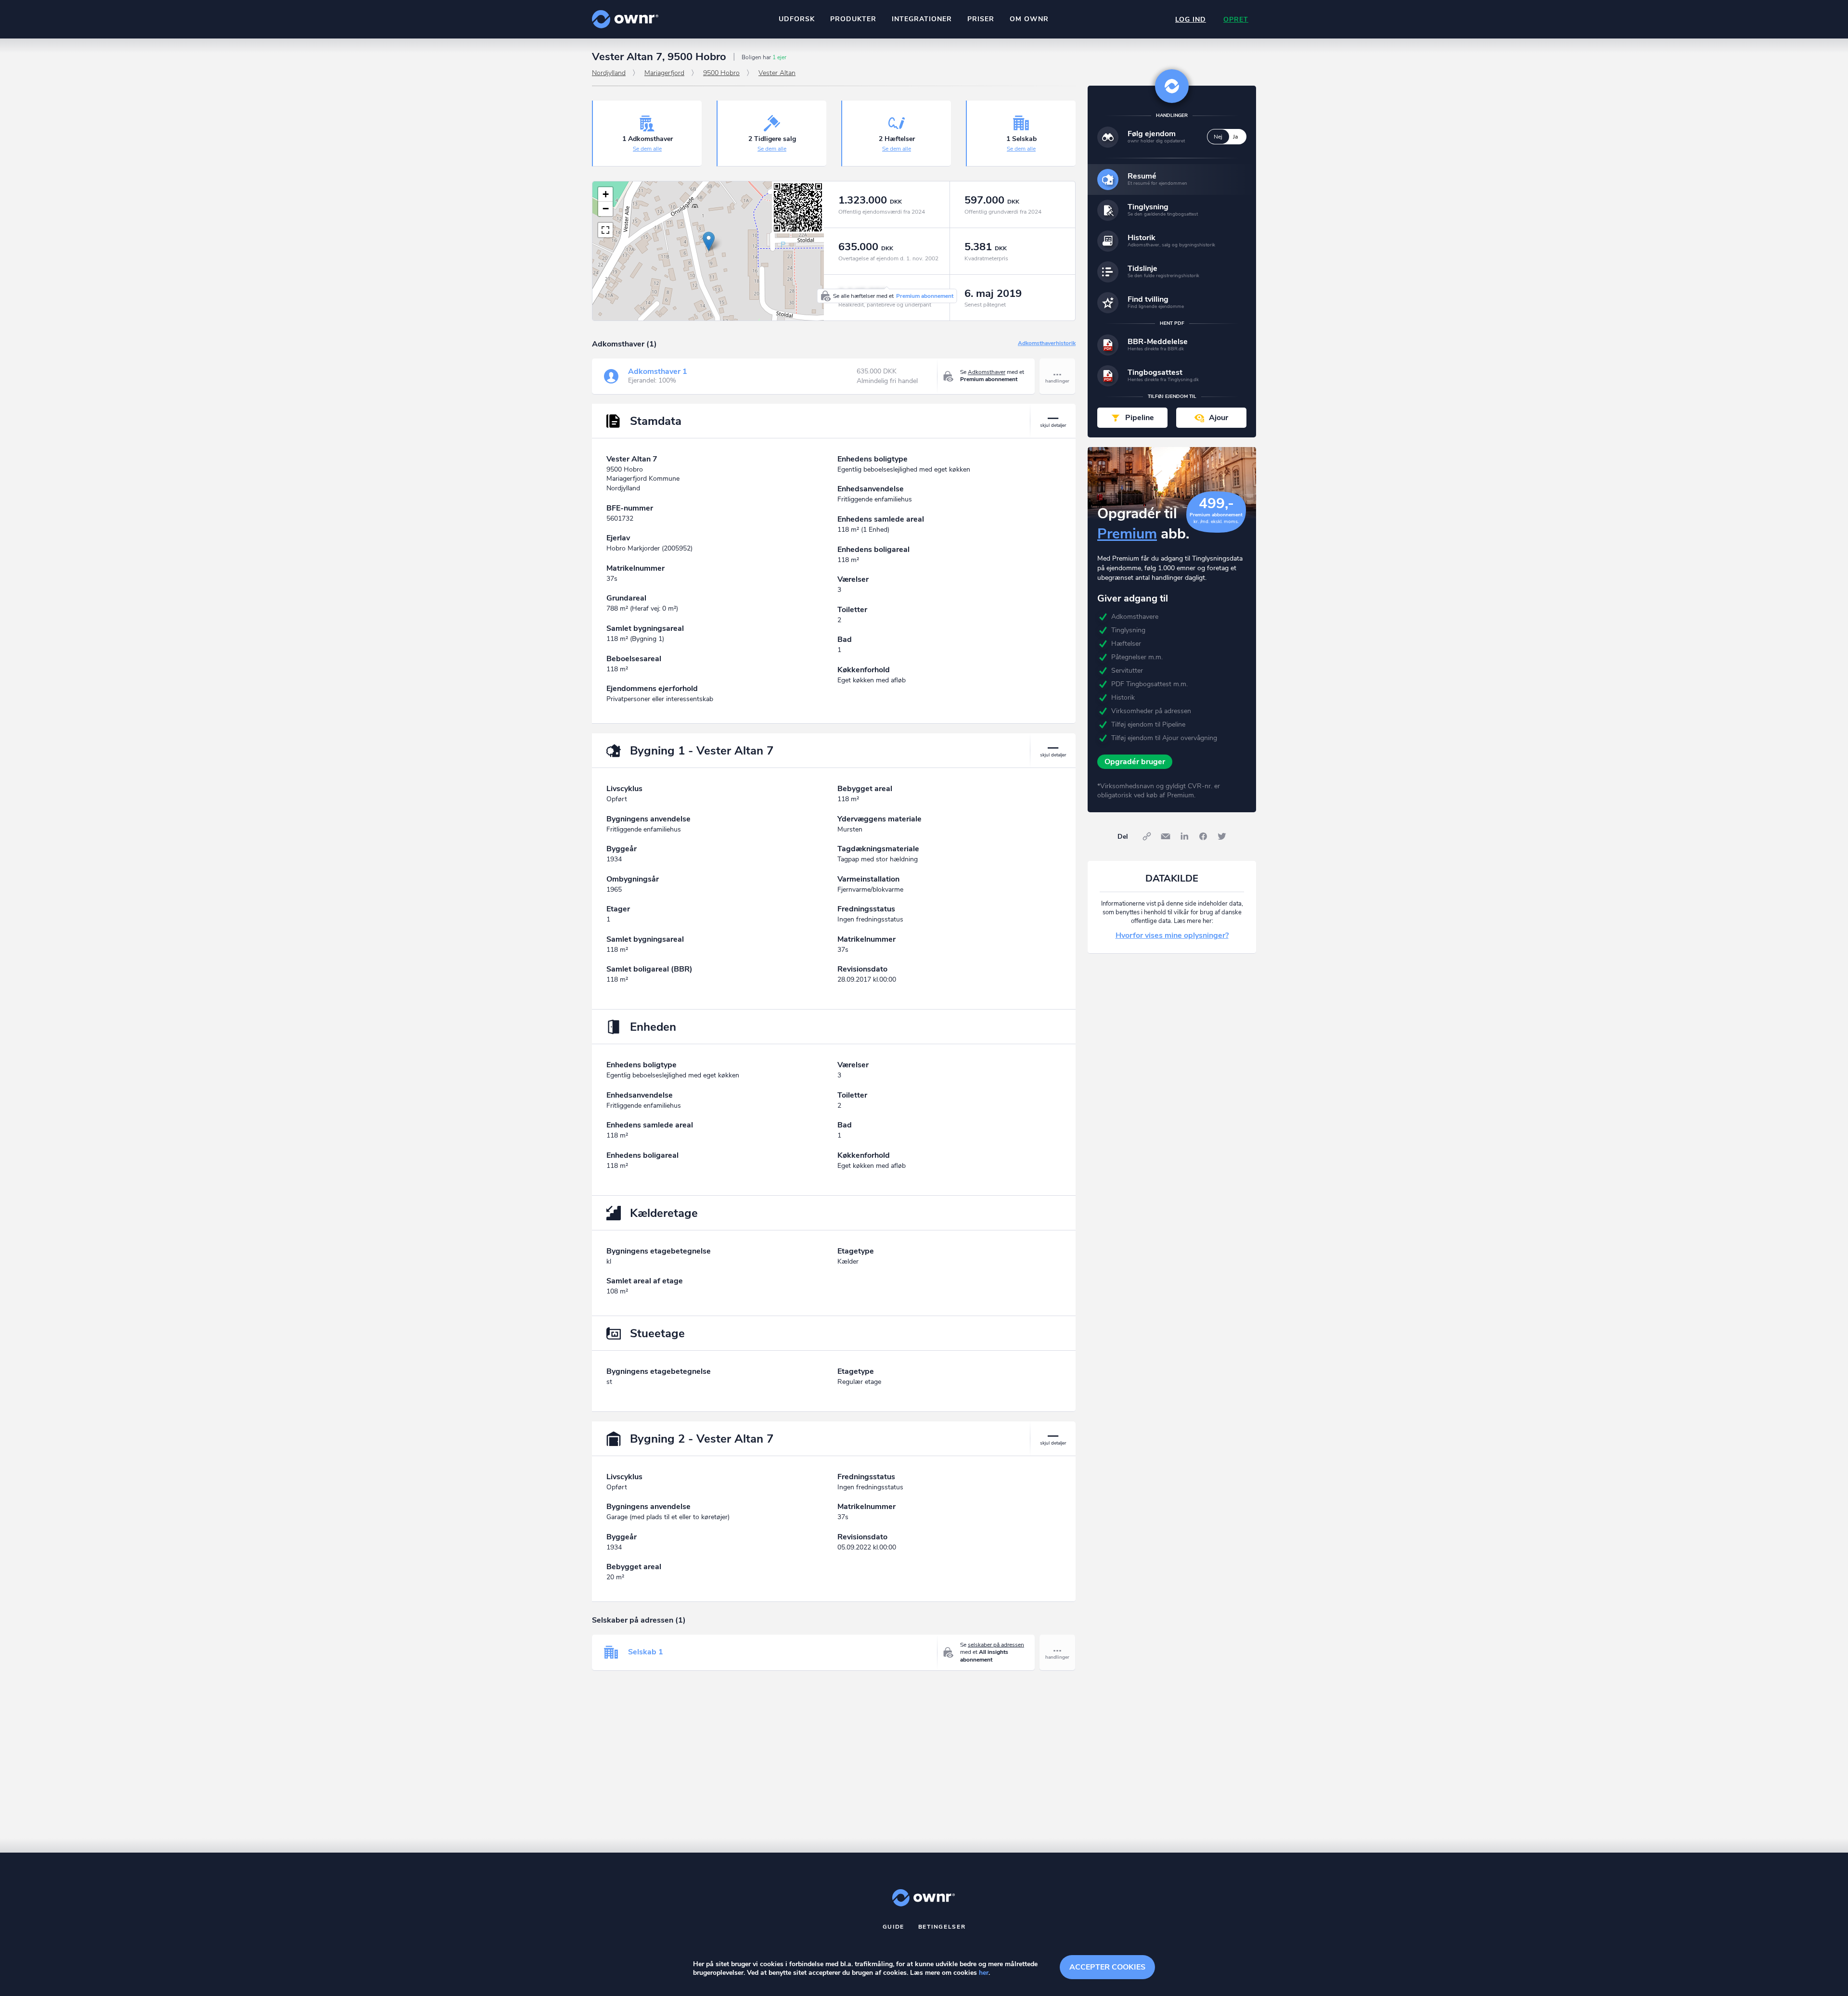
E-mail (1166, 836)
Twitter (1222, 836)
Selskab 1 (646, 1652)
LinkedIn (1184, 836)
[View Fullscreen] (605, 230)
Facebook (1203, 836)
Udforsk (797, 19)
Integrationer (922, 19)
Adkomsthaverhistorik (1047, 344)
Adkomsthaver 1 (658, 371)
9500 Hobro (721, 73)
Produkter (853, 19)
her (984, 1973)
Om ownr (1029, 19)
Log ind (1191, 19)
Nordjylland (609, 73)
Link (1147, 836)
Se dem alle (647, 149)
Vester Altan (777, 73)
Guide (894, 1927)
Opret (1236, 19)
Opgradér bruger (1135, 762)
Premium (1127, 534)
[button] (709, 241)
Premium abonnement (925, 296)
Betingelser (942, 1927)
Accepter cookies (1107, 1967)
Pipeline (1140, 418)
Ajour (1219, 418)
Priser (981, 19)
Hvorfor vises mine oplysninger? (1172, 935)
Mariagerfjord (664, 73)
